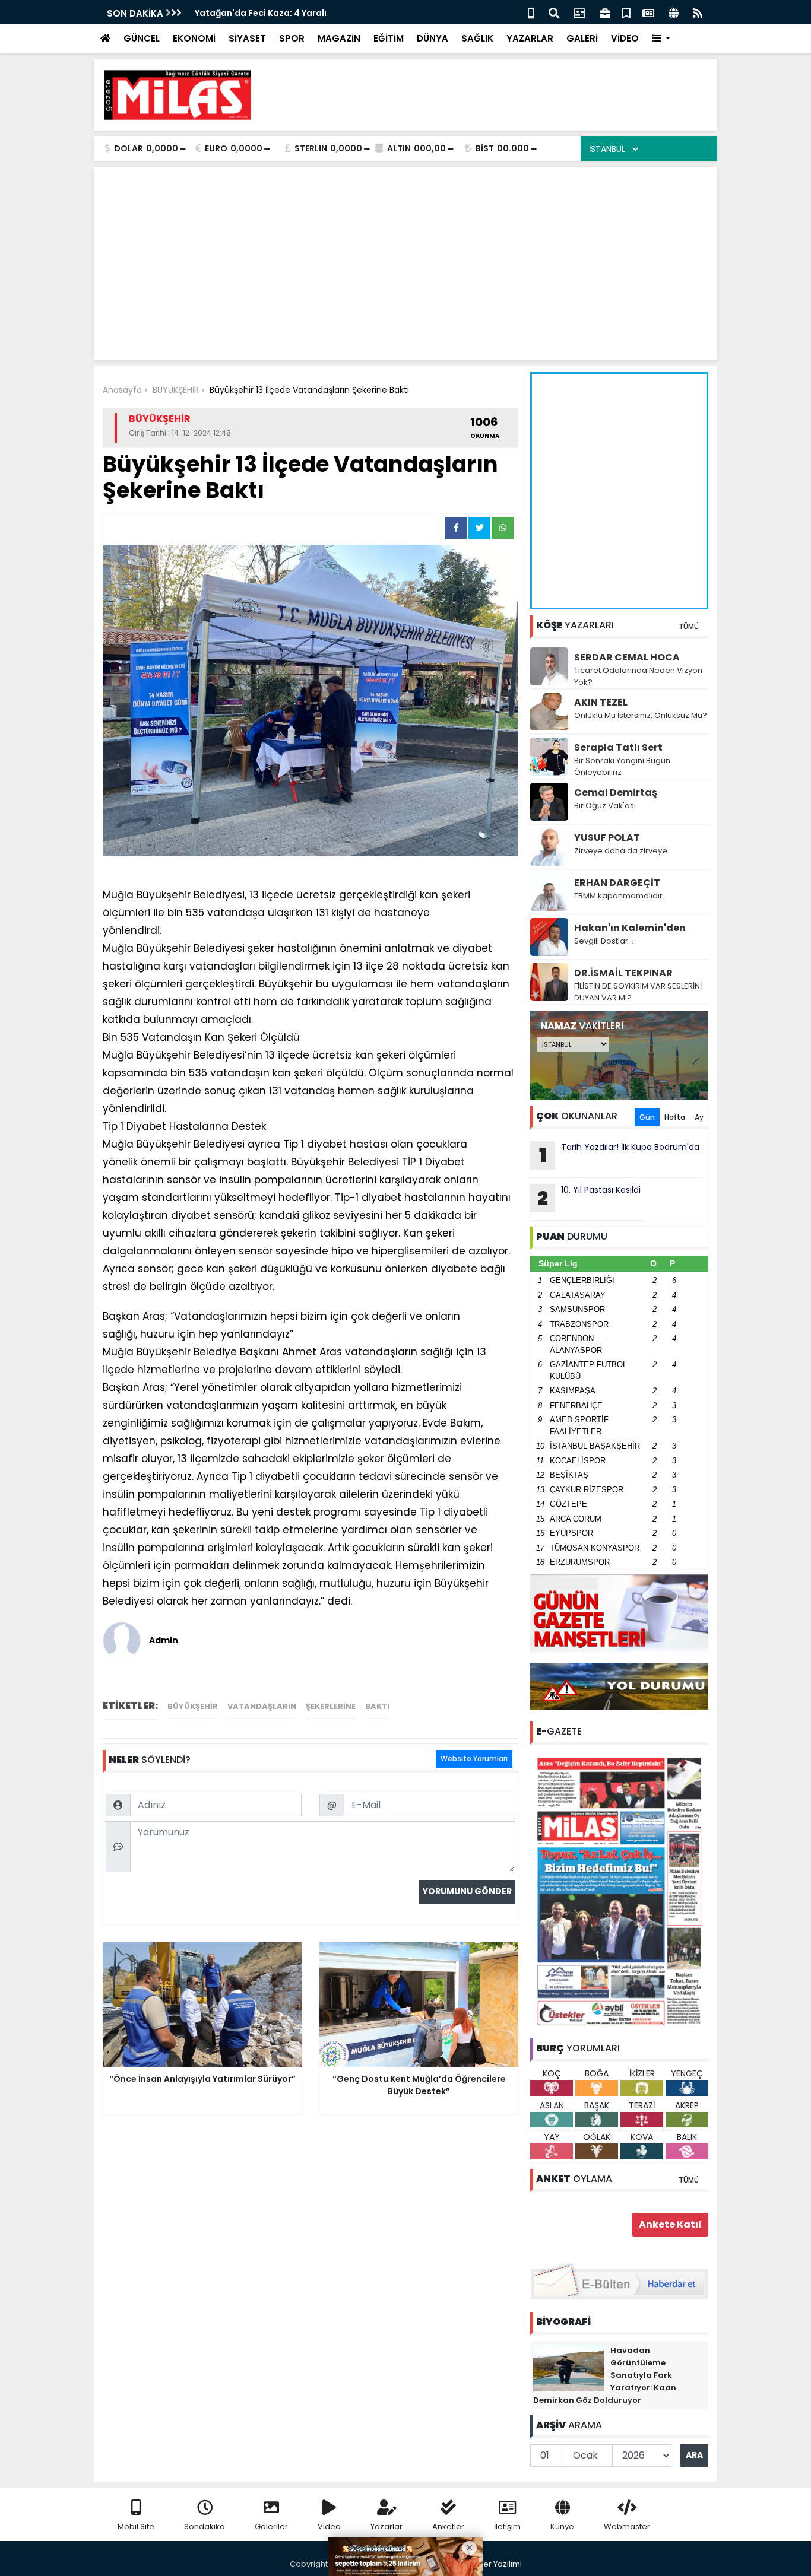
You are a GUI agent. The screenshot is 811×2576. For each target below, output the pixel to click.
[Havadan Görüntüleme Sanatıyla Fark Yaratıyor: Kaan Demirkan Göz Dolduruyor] (569, 2367)
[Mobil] (531, 12)
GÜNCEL (142, 38)
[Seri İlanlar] (626, 12)
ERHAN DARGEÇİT (617, 883)
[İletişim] (579, 12)
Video (329, 2526)
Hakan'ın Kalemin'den (630, 928)
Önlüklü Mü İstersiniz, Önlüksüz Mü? (641, 715)
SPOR (292, 38)
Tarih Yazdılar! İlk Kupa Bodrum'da (620, 1155)
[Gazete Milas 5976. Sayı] (619, 1891)
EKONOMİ (194, 38)
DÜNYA (433, 38)
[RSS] (698, 12)
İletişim (507, 2526)
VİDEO (625, 38)
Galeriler (271, 2526)
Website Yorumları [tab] (474, 1759)
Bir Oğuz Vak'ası (605, 806)
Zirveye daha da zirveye (621, 851)
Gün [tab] (647, 1117)
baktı (377, 1706)
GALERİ (582, 38)
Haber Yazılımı (495, 2564)
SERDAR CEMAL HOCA (627, 657)
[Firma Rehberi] (605, 12)
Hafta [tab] (675, 1117)
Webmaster (627, 2526)
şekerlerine (331, 1706)
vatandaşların (262, 1706)
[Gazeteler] (648, 12)
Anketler (448, 2526)
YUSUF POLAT (607, 838)
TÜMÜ (689, 626)
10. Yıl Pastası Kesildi (589, 1198)
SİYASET (247, 38)
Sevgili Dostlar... (604, 941)
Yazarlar (387, 2526)
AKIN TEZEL (601, 702)
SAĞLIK (477, 38)
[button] (661, 39)
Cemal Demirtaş (616, 793)
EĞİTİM (389, 38)
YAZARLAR (530, 38)
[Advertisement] (492, 95)
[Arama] (554, 12)
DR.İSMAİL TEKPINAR (623, 973)
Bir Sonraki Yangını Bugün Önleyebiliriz (622, 766)
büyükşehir (193, 1706)
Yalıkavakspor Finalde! (281, 13)
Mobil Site (136, 2526)
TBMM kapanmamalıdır (618, 896)
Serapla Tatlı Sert (618, 747)
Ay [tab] (699, 1117)
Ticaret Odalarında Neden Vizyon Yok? (638, 676)
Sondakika (205, 2526)
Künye (562, 2526)
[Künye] (674, 12)
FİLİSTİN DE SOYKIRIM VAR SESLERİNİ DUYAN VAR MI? (638, 992)
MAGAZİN (339, 38)
